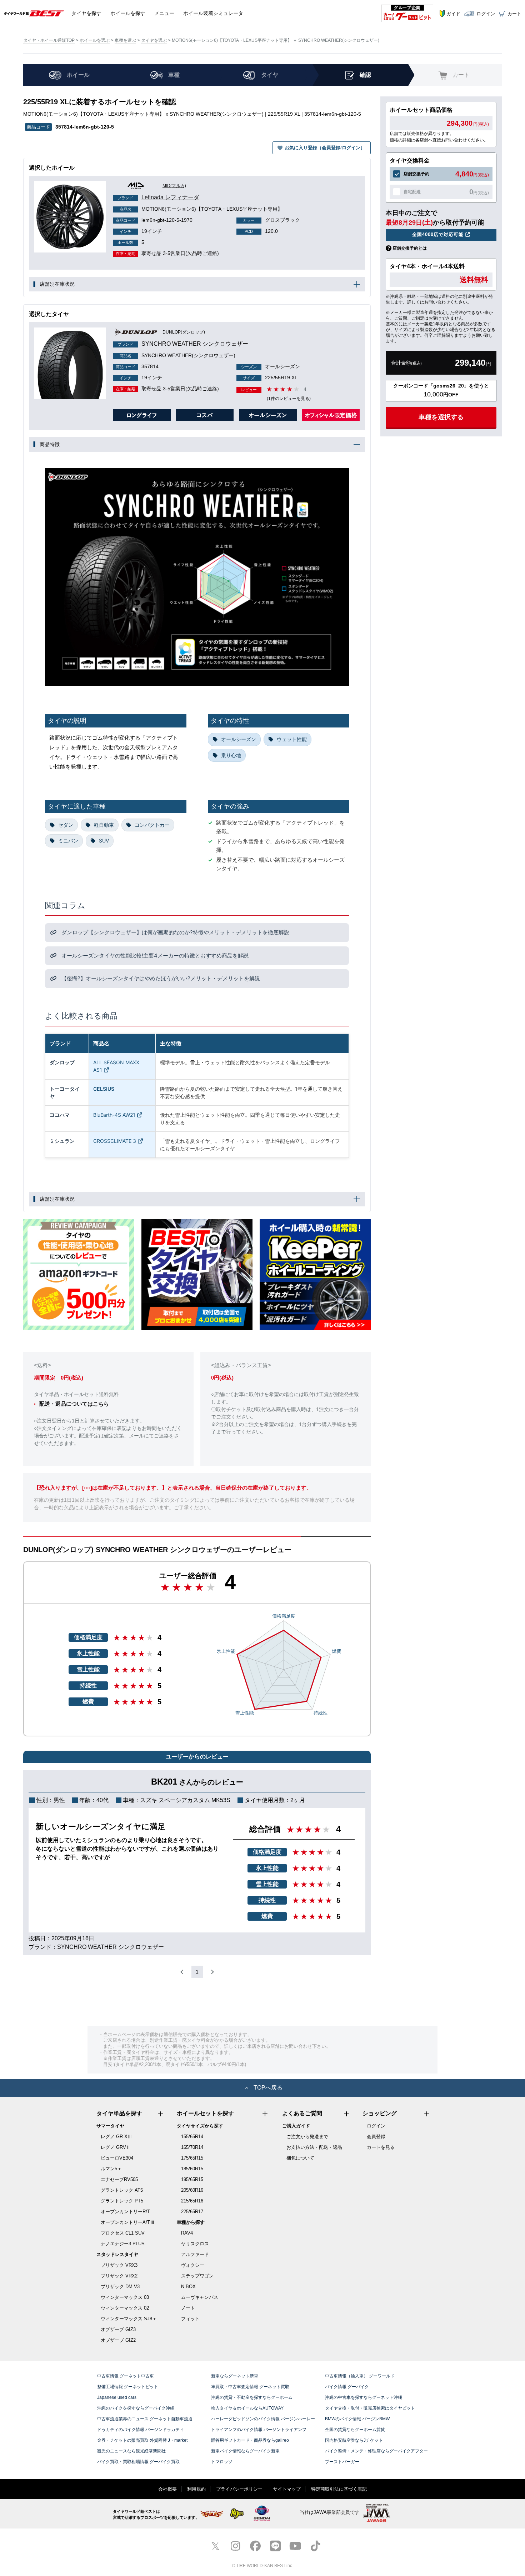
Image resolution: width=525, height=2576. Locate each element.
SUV (104, 841)
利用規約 (196, 2489)
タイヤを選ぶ (154, 40)
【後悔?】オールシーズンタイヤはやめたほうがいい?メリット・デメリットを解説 (160, 978)
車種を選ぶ (125, 40)
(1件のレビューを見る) (289, 399)
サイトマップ (287, 2489)
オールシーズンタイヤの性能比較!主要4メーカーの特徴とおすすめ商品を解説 (154, 956)
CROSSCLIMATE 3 (115, 1141)
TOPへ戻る (268, 2088)
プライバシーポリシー (239, 2489)
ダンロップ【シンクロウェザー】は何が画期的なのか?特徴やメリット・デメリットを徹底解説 (175, 932)
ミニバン (68, 841)
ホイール (128, 13)
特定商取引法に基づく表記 (339, 2489)
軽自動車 (104, 825)
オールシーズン (239, 739)
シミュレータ (213, 13)
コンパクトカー (152, 825)
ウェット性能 (292, 739)
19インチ (141, 231)
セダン (66, 825)
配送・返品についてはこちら (74, 1404)
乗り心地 (231, 755)
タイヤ (86, 13)
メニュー (164, 13)
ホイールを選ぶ (95, 40)
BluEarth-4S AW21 (114, 1115)
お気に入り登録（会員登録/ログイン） (325, 148)
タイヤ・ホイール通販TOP (49, 40)
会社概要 (167, 2489)
